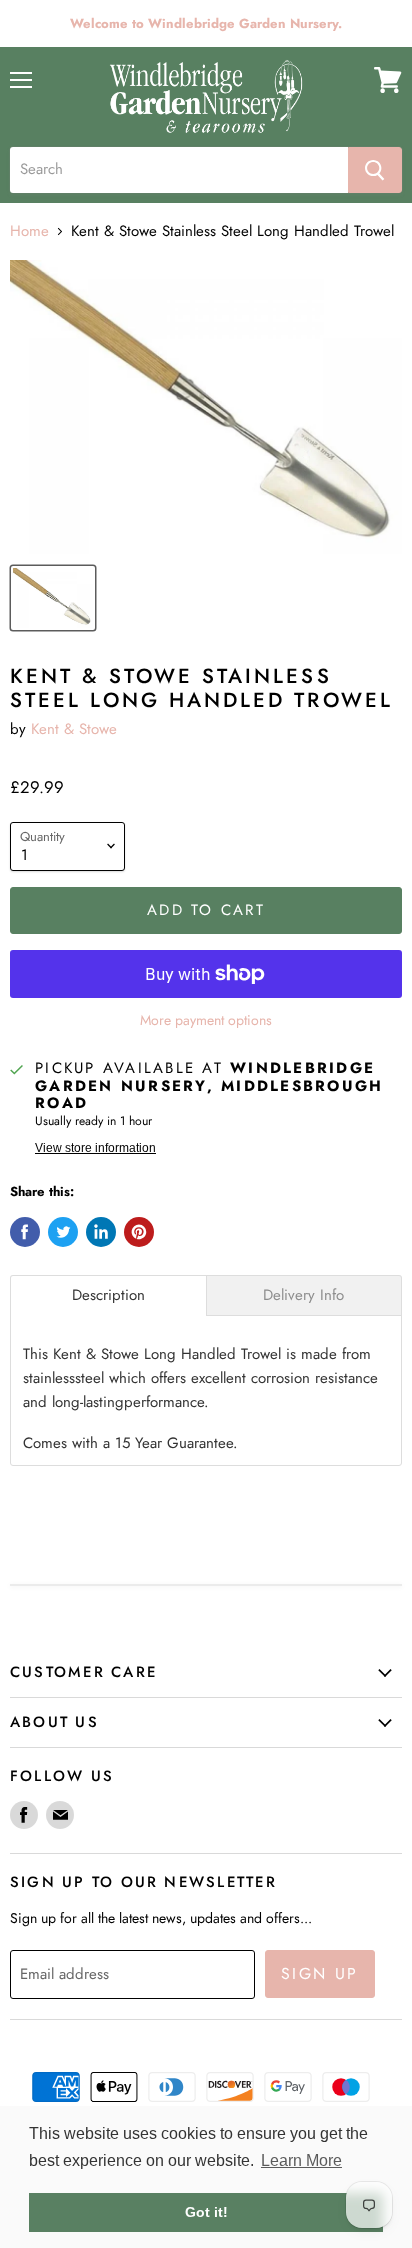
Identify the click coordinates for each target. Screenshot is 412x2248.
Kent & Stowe (74, 729)
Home (29, 231)
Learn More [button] (301, 2160)
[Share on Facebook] (25, 1232)
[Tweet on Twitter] (63, 1232)
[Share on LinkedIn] (101, 1232)
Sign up (320, 1973)
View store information (95, 1148)
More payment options (206, 1020)
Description (108, 1295)
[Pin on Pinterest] (139, 1232)
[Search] (375, 170)
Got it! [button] (206, 2212)
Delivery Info (303, 1295)
